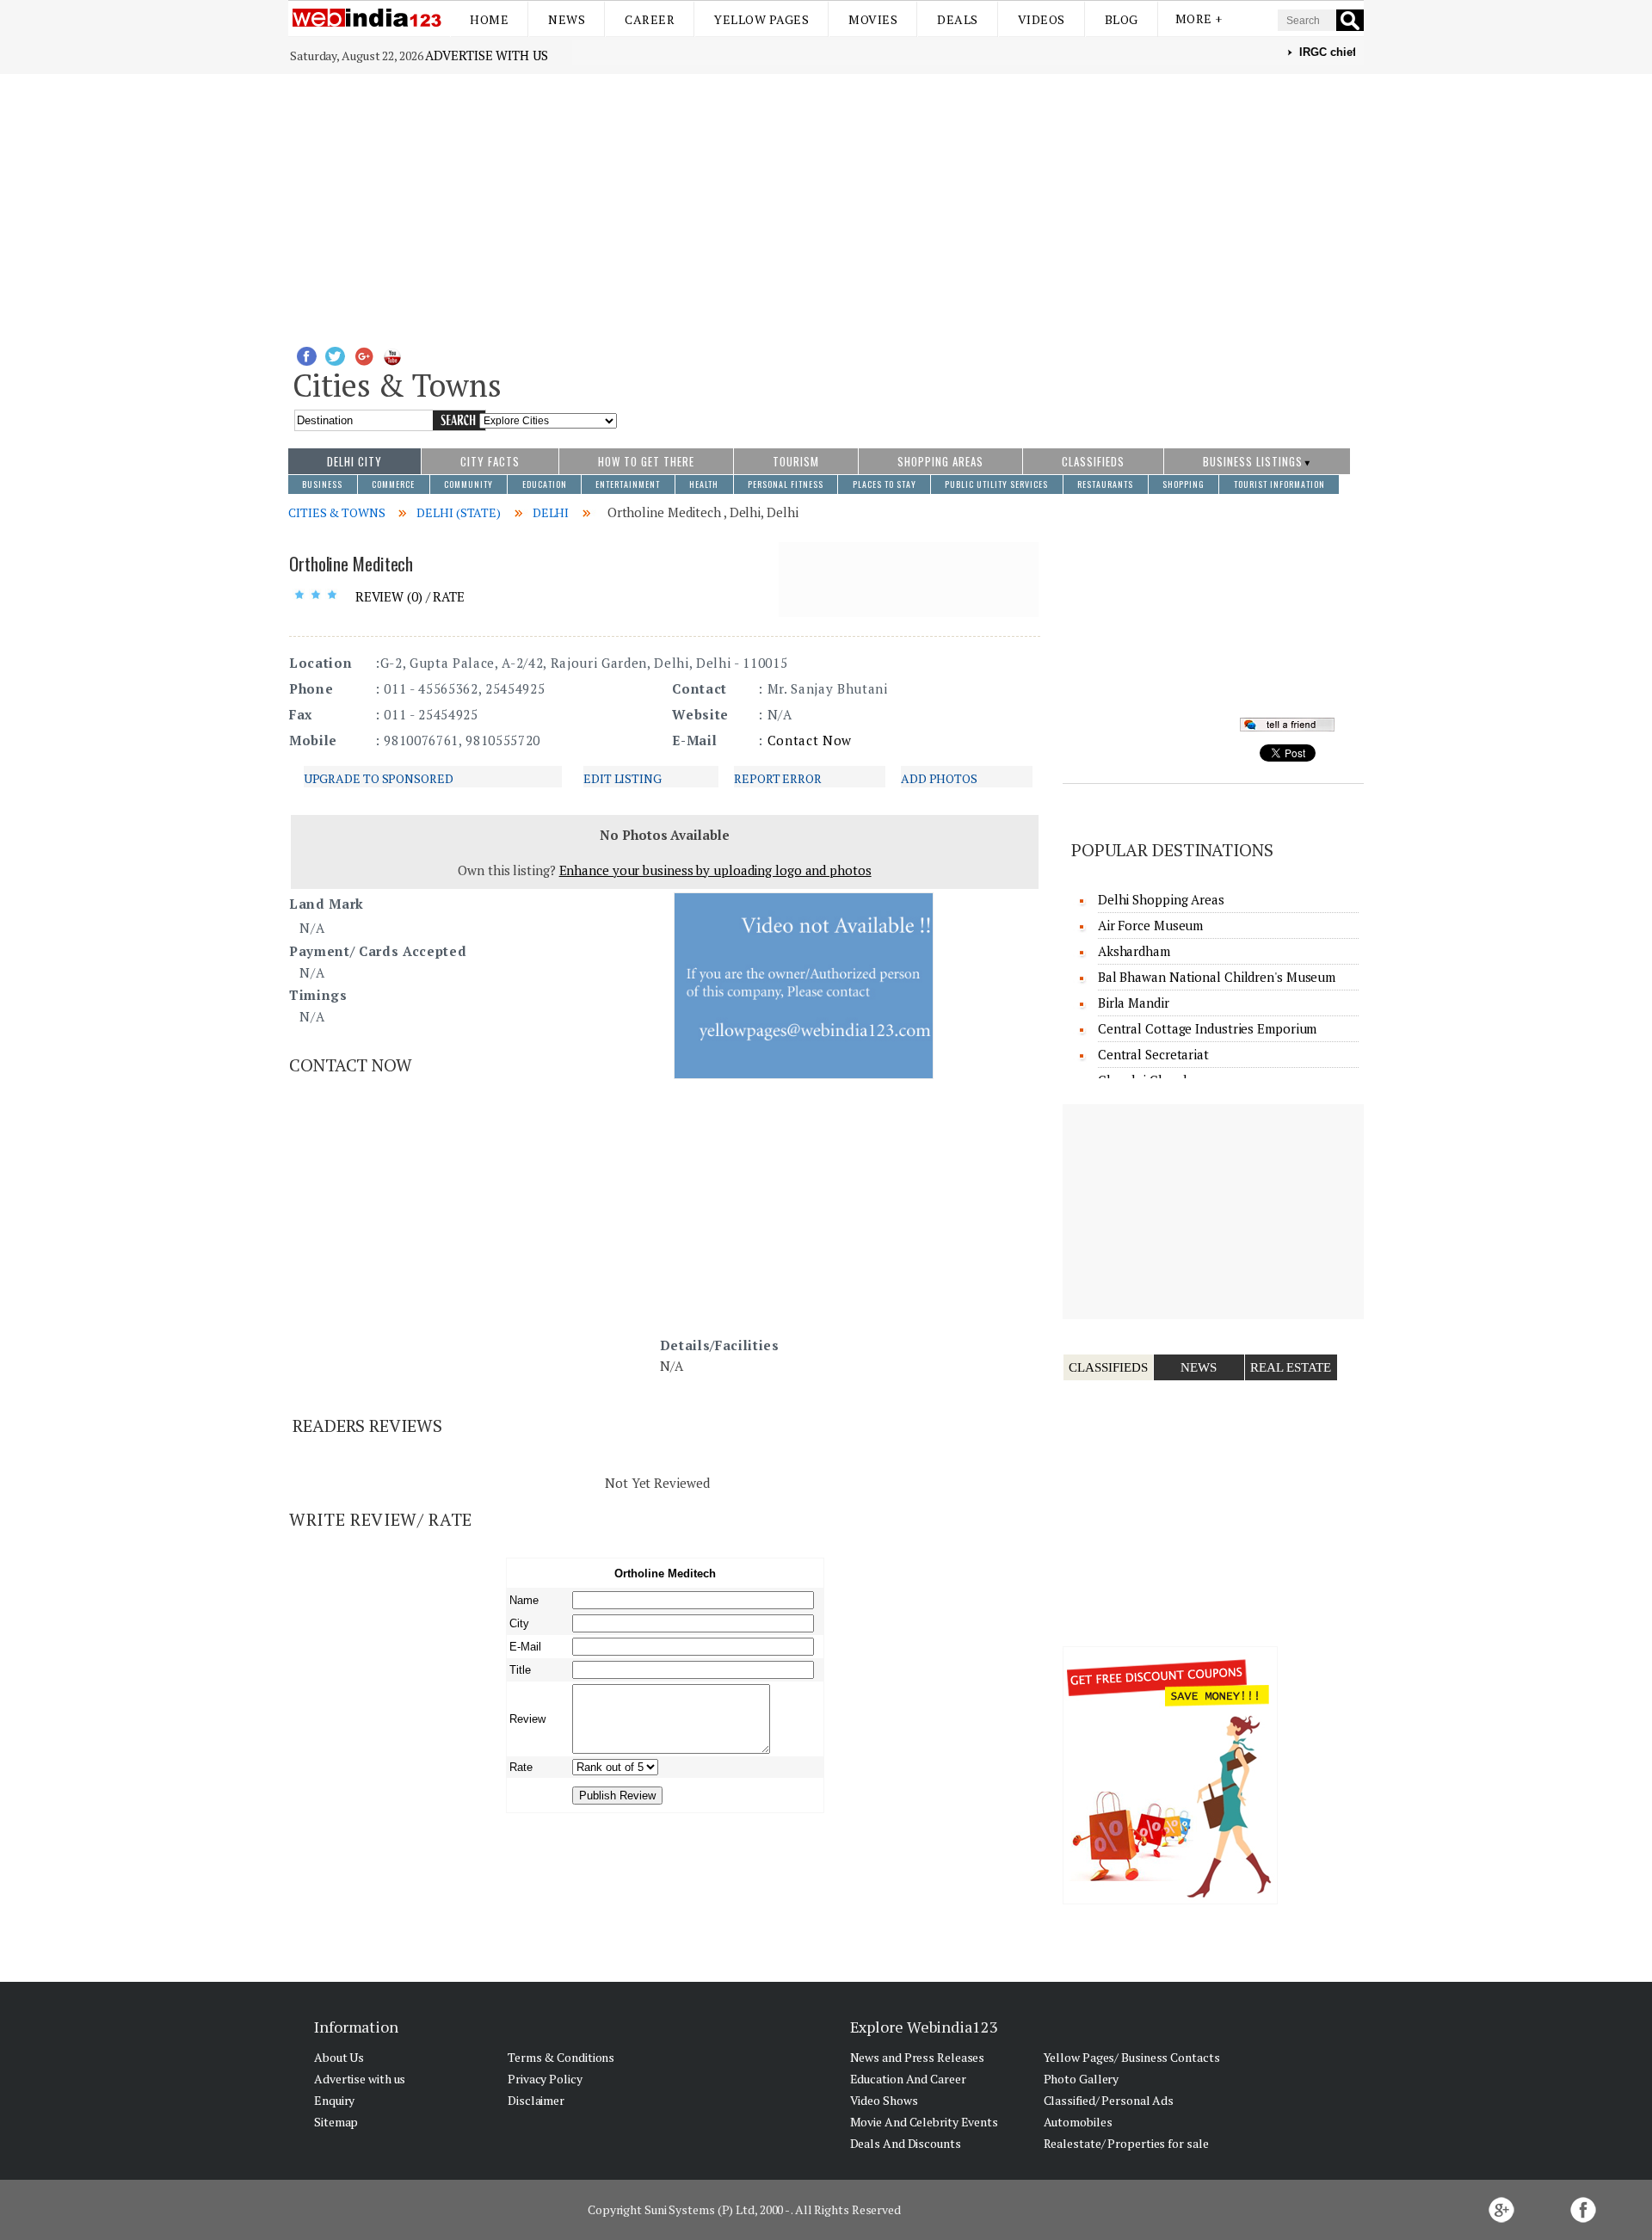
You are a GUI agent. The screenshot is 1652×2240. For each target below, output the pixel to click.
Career (650, 19)
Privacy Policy (545, 2079)
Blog (1122, 19)
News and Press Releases (918, 2057)
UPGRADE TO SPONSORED (379, 778)
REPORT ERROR (778, 778)
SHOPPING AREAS (940, 461)
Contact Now (810, 740)
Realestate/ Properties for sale (1126, 2143)
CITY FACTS (490, 461)
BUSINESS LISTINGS (1253, 461)
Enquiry (334, 2100)
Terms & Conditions (561, 2057)
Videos (1042, 19)
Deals (958, 19)
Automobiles (1078, 2122)
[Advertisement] (826, 203)
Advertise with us (486, 55)
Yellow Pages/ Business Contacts (1132, 2057)
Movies (873, 19)
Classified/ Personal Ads (1109, 2100)
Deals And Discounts (906, 2143)
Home (489, 19)
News (567, 19)
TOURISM (796, 461)
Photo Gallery (1082, 2079)
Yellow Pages (761, 19)
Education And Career (908, 2079)
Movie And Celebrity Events (924, 2122)
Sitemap (336, 2122)
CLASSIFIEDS (1093, 461)
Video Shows (884, 2100)
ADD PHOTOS (939, 778)
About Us (339, 2057)
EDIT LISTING (623, 778)
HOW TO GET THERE (646, 461)
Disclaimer (536, 2100)
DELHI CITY (354, 461)
